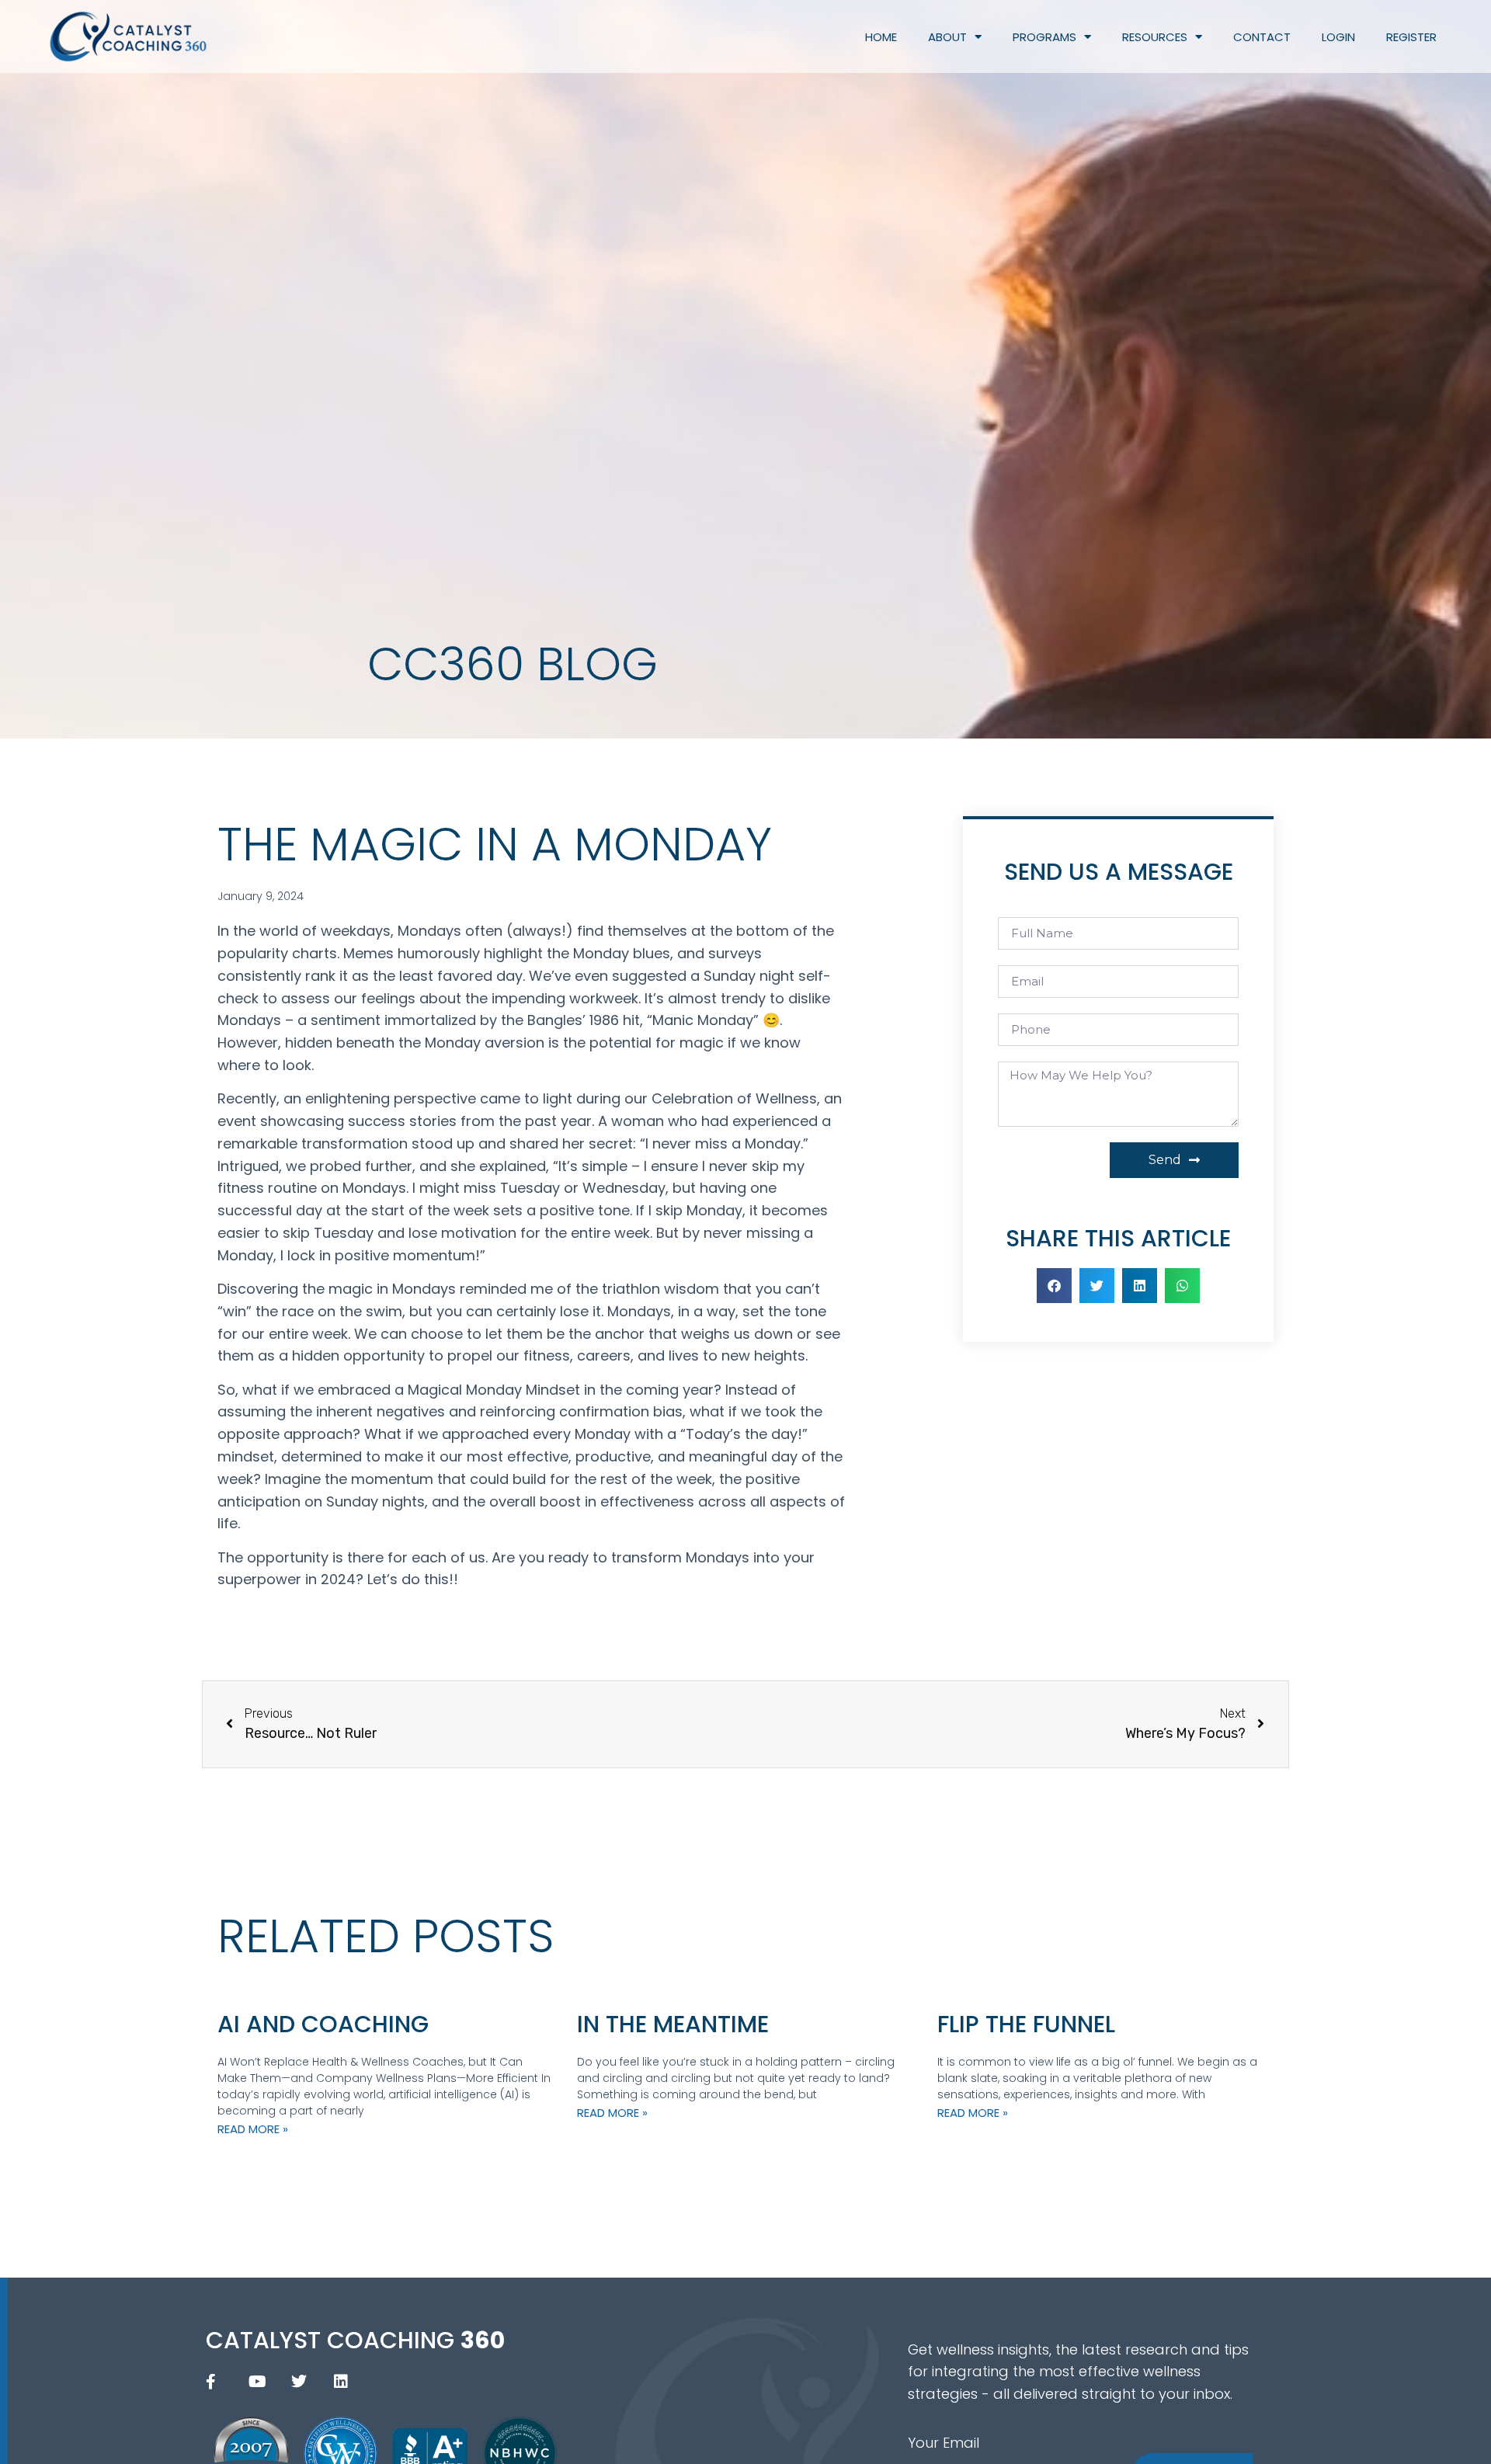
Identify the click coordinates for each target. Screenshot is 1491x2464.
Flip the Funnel (1026, 2024)
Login (1338, 37)
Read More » (253, 2129)
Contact (1262, 37)
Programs (1044, 37)
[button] (1054, 1286)
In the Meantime (673, 2024)
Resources (1155, 37)
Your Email (944, 2443)
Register (1411, 37)
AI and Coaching (323, 2024)
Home (881, 37)
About (947, 37)
